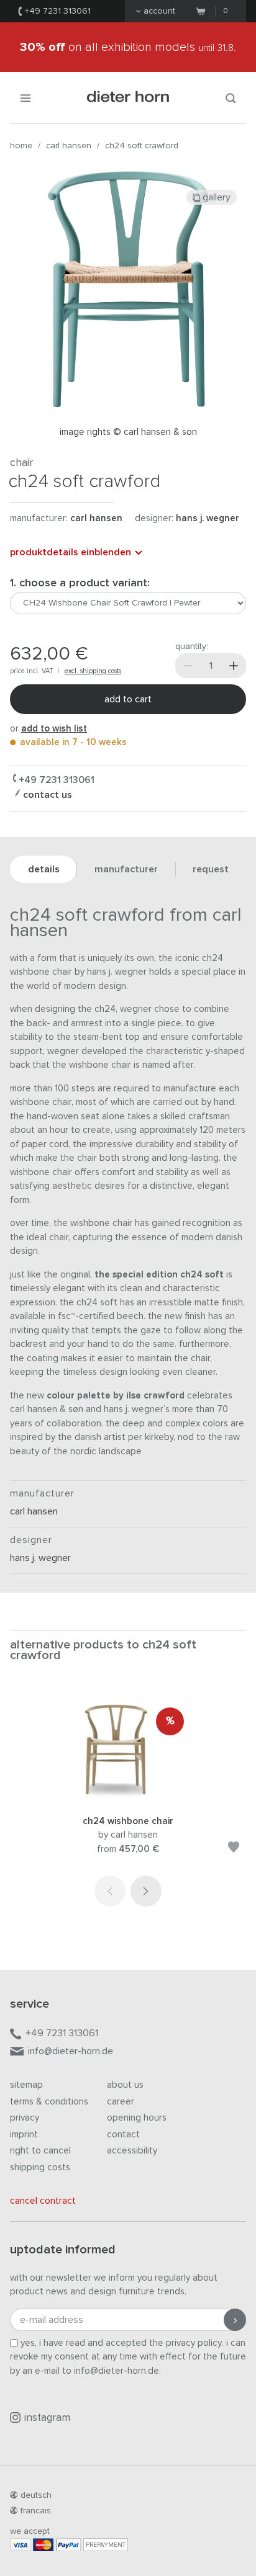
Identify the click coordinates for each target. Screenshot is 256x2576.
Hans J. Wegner (208, 518)
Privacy (25, 2118)
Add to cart (128, 699)
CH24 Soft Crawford (142, 146)
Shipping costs (40, 2167)
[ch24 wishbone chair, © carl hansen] (128, 1798)
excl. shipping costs (93, 671)
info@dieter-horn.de (71, 2051)
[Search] (231, 98)
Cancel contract (43, 2201)
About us (125, 2085)
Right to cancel (40, 2151)
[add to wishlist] (234, 1849)
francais (36, 2511)
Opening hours (137, 2118)
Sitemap (26, 2085)
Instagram (47, 2418)
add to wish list (54, 729)
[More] (234, 666)
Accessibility (132, 2151)
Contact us (46, 795)
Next (146, 1891)
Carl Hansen (69, 146)
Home (21, 146)
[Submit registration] (235, 2320)
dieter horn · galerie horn (128, 98)
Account (159, 11)
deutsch (36, 2495)
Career (121, 2102)
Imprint (24, 2135)
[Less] (188, 666)
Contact (123, 2135)
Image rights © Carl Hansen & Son (128, 432)
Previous (110, 1891)
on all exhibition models (128, 47)
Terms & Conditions (49, 2102)
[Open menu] (25, 98)
